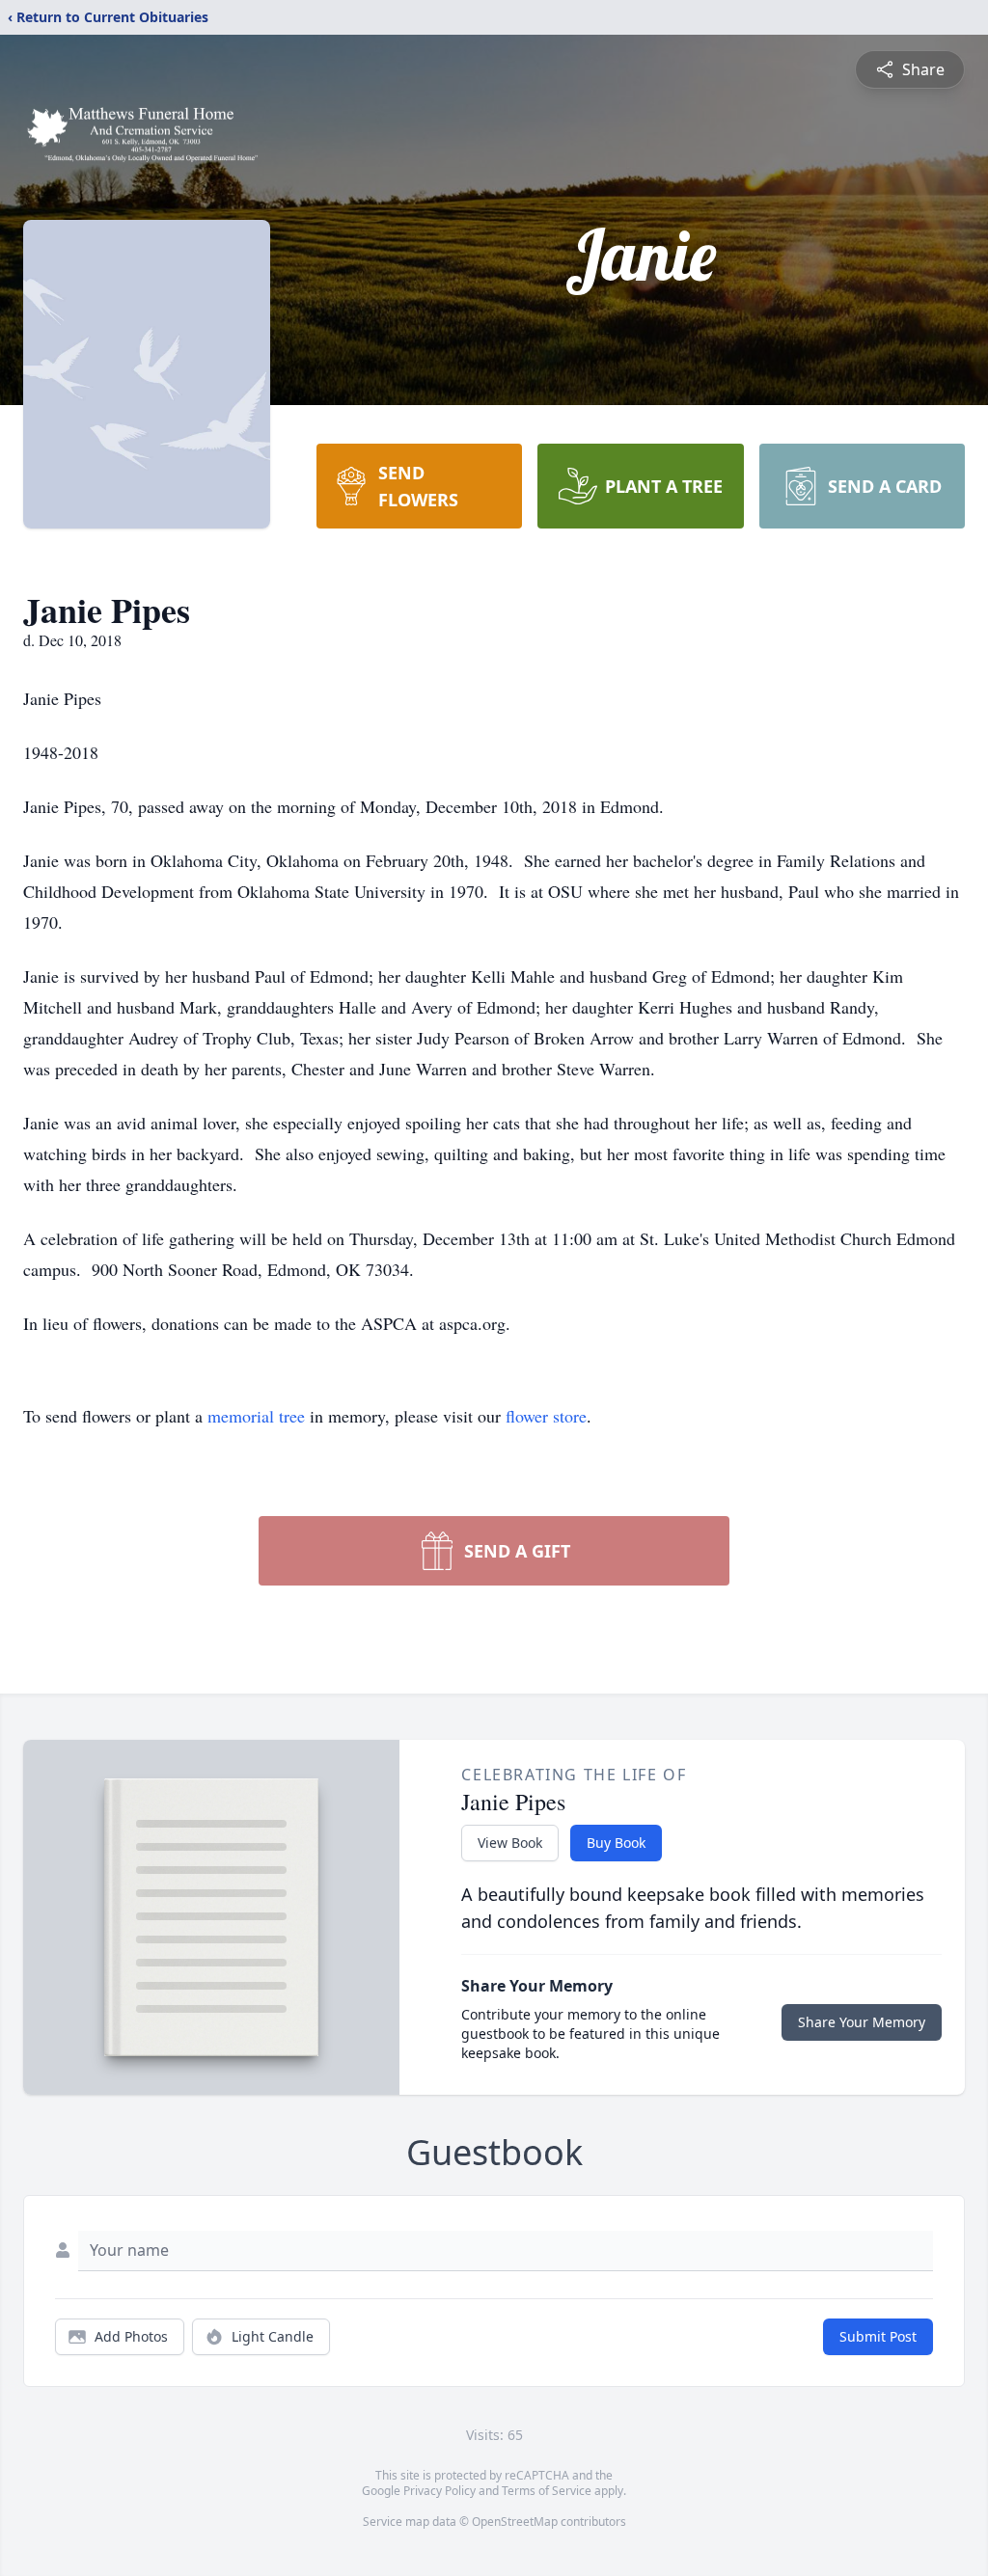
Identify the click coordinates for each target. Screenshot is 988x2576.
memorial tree (256, 1416)
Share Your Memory (862, 2022)
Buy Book (616, 1843)
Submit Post (878, 2336)
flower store (546, 1416)
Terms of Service (547, 2491)
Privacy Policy (439, 2491)
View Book (510, 1843)
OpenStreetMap (515, 2522)
